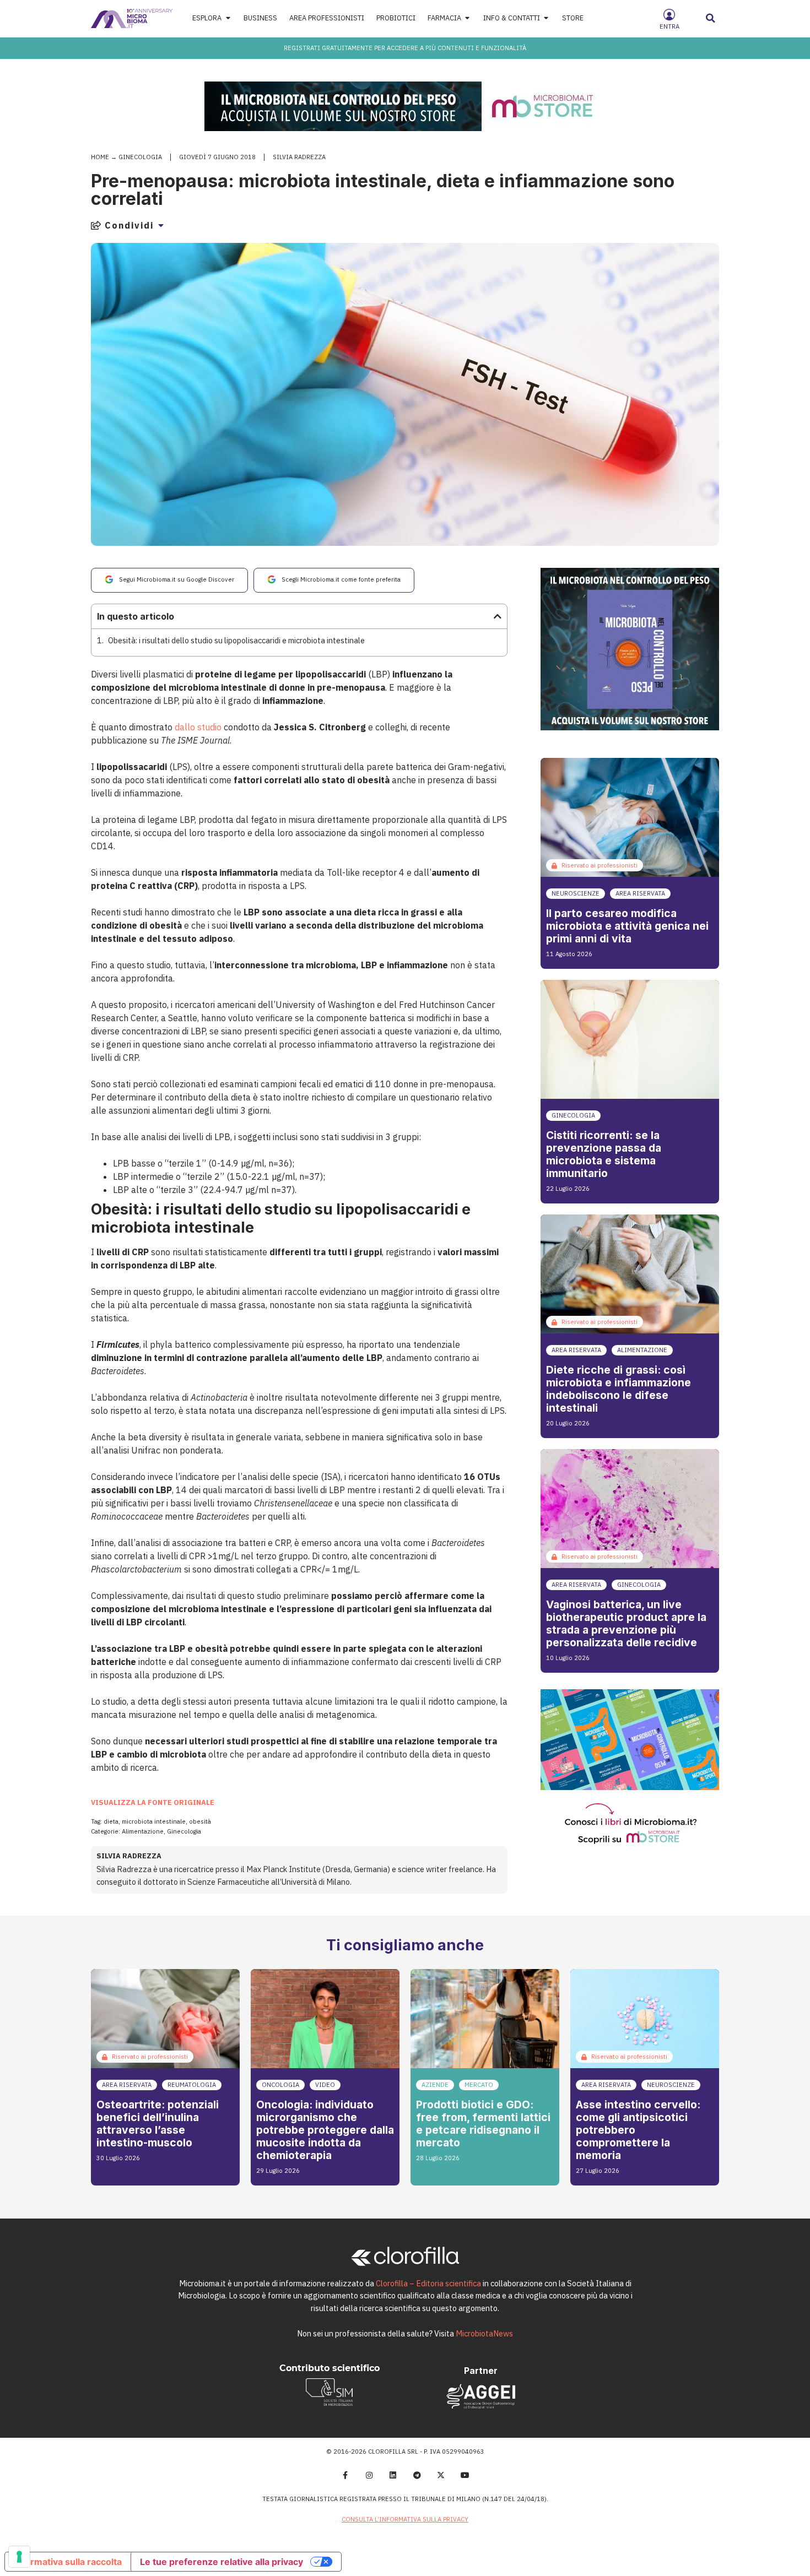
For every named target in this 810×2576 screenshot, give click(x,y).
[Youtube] (465, 2476)
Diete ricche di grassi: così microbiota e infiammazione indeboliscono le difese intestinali (619, 1389)
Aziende (435, 2085)
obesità (200, 1821)
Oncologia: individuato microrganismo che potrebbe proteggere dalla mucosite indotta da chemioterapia (325, 2130)
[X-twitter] (441, 2476)
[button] (711, 18)
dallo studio (198, 727)
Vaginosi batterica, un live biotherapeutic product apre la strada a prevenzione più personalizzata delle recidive (626, 1623)
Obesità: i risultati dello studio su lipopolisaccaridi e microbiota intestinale (236, 640)
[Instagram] (369, 2476)
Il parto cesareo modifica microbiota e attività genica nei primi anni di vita (627, 926)
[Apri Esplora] (228, 18)
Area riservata (640, 893)
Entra (669, 26)
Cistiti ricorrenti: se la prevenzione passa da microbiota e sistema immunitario (604, 1154)
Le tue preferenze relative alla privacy (222, 2562)
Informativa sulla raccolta (68, 2562)
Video (325, 2085)
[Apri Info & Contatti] (546, 18)
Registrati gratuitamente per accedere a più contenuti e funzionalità (405, 48)
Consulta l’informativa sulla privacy (405, 2519)
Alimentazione (143, 1831)
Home (100, 157)
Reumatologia (192, 2085)
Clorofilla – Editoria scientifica (428, 2283)
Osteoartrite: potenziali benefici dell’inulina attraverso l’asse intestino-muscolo (158, 2124)
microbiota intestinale (154, 1821)
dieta (111, 1821)
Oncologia (280, 2085)
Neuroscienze (576, 893)
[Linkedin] (393, 2476)
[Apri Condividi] (161, 225)
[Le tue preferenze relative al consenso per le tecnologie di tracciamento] (19, 2557)
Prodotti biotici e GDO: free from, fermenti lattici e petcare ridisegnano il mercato (483, 2124)
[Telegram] (417, 2476)
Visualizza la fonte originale (153, 1802)
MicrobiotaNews (484, 2333)
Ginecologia (140, 157)
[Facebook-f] (345, 2476)
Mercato (479, 2085)
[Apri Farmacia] (468, 18)
